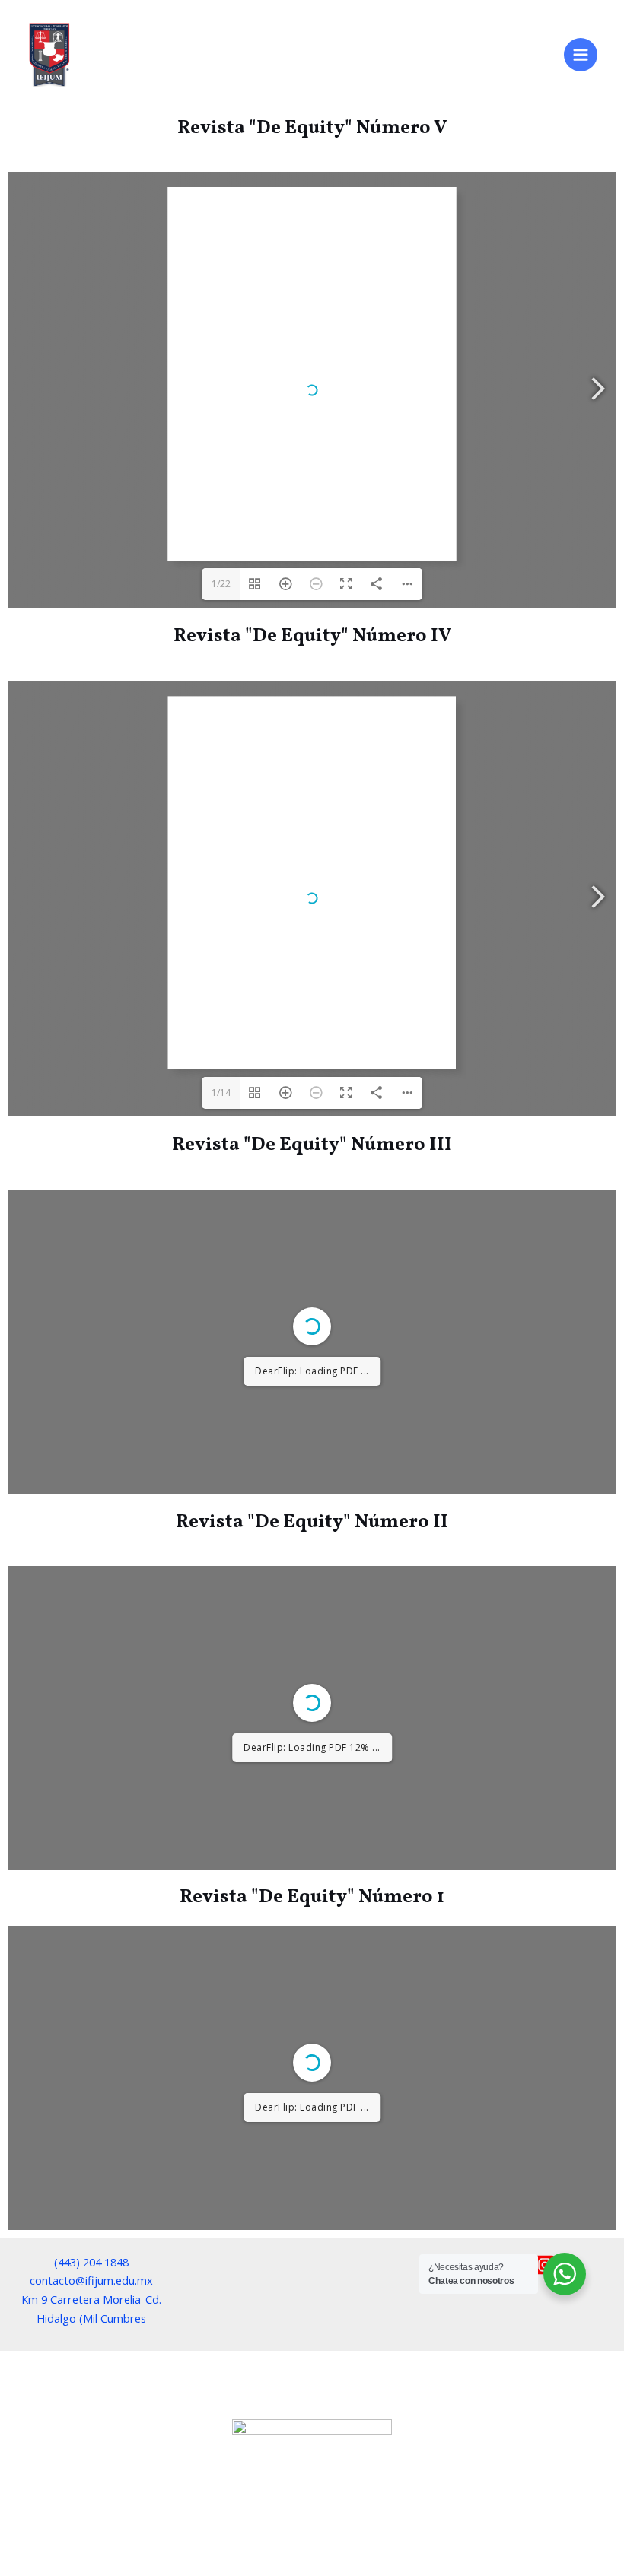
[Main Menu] (581, 55)
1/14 (221, 1093)
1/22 (221, 584)
